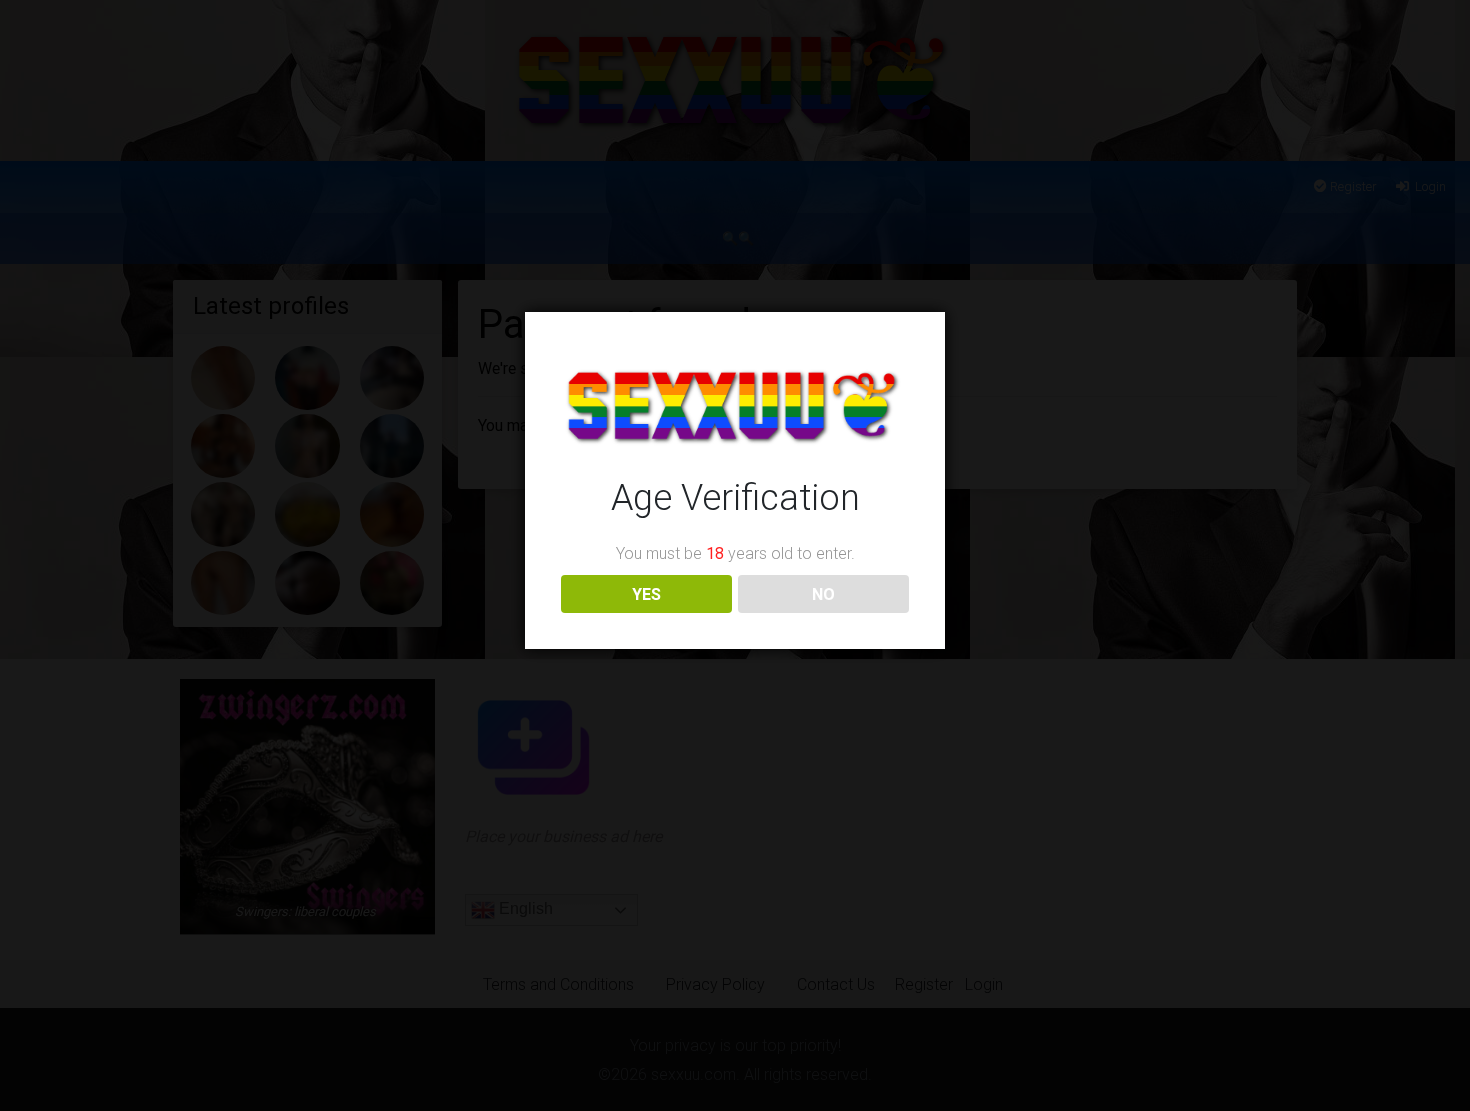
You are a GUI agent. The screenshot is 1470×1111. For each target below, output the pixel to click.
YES (646, 594)
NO (823, 594)
